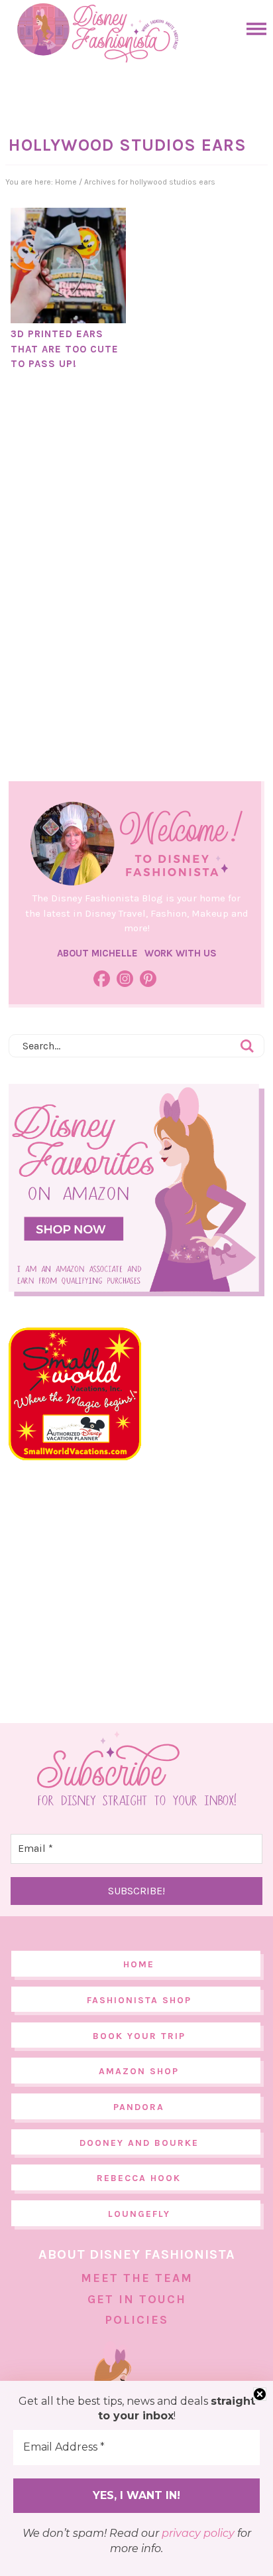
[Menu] (253, 29)
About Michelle (97, 953)
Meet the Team (137, 2278)
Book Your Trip (139, 2036)
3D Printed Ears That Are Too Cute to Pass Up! (65, 349)
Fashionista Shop (139, 2000)
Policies (136, 2320)
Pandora (139, 2107)
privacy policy (198, 2533)
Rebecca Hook (139, 2178)
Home (139, 1964)
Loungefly (139, 2214)
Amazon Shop (139, 2071)
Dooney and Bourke (139, 2143)
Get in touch (137, 2299)
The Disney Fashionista (97, 33)
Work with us (181, 953)
